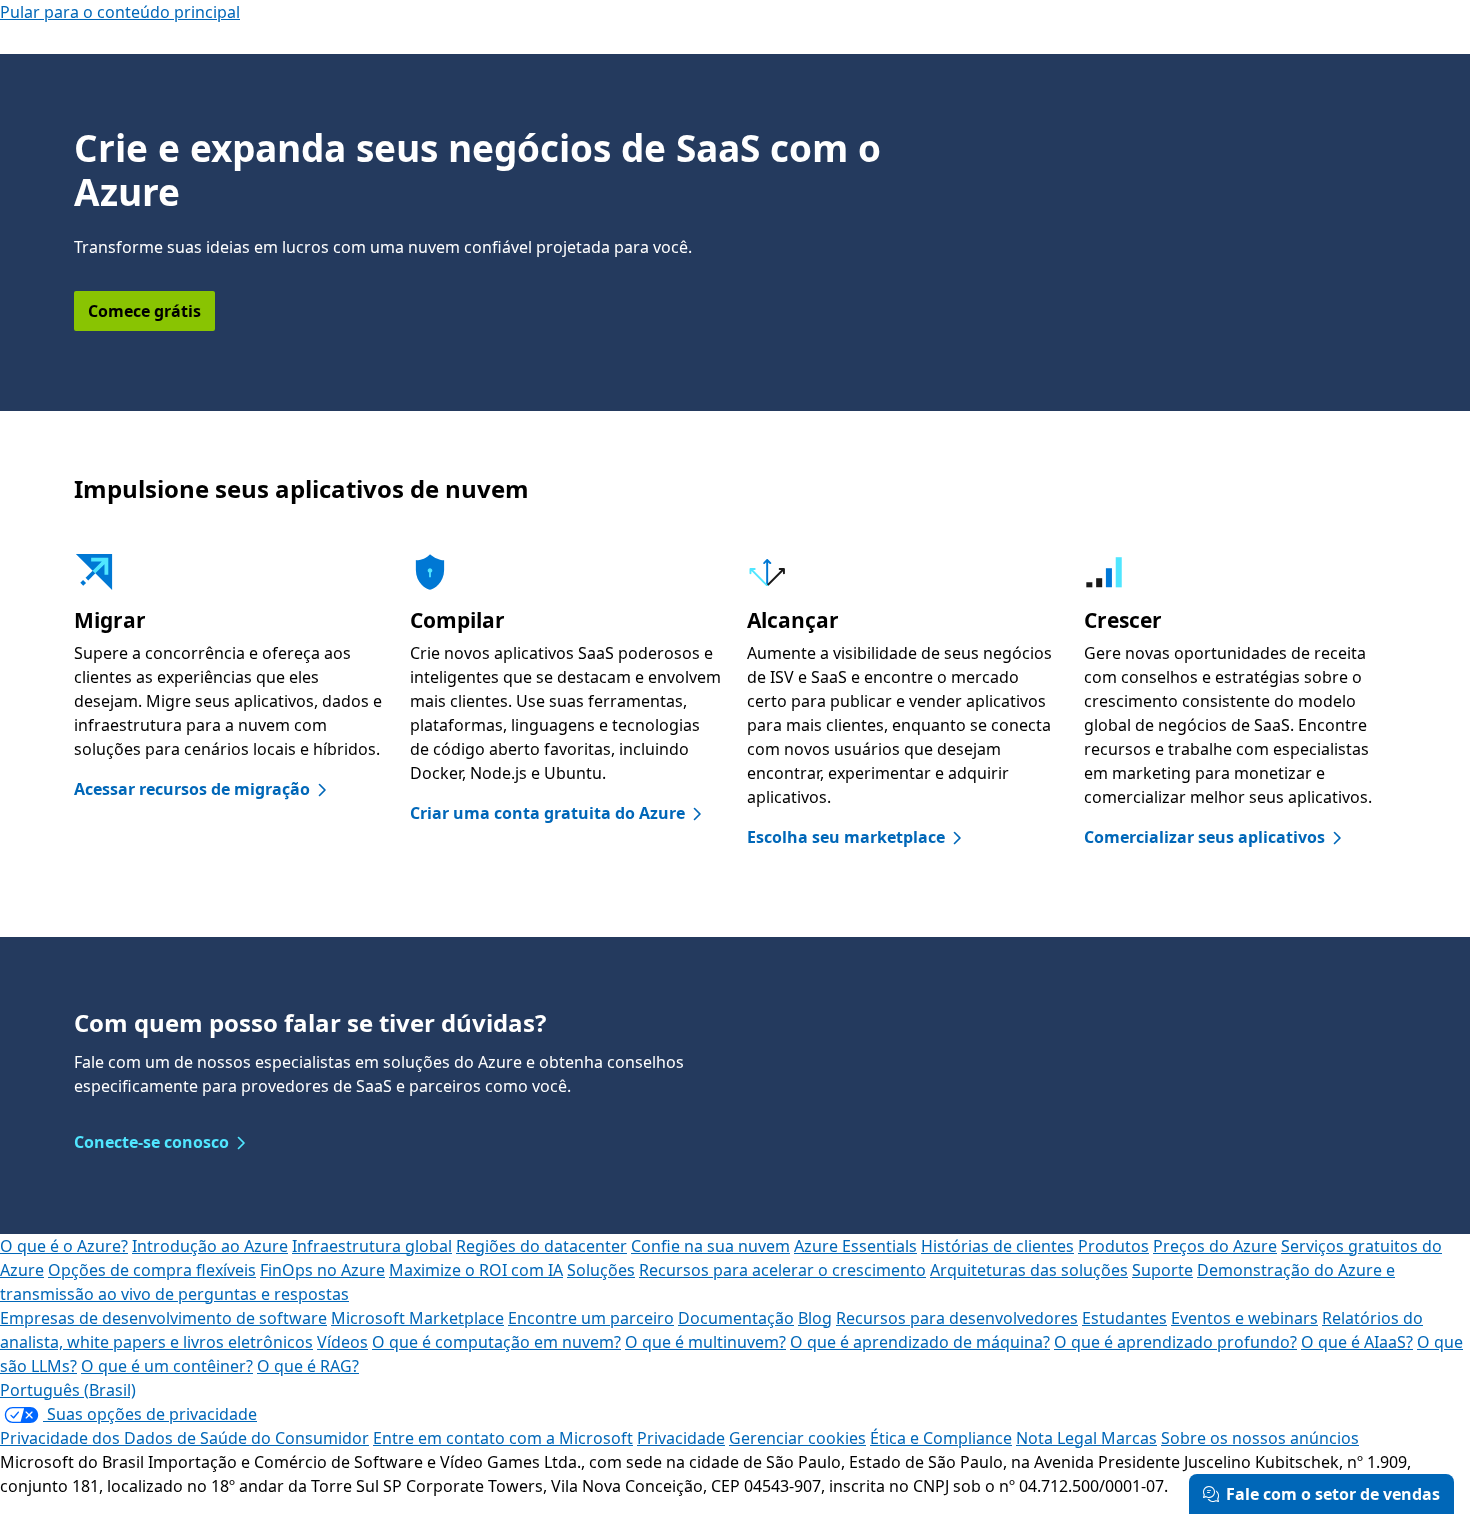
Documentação (736, 1318)
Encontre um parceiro (591, 1318)
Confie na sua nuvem (710, 1246)
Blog (815, 1318)
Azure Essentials (855, 1246)
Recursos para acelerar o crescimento (782, 1270)
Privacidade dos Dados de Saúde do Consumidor (184, 1438)
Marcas (1129, 1438)
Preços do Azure (1215, 1246)
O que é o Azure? (64, 1246)
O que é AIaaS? (1357, 1342)
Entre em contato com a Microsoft (503, 1438)
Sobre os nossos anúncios (1260, 1438)
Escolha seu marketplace (846, 837)
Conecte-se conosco (151, 1142)
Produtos (1113, 1246)
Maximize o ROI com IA (476, 1270)
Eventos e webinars (1244, 1318)
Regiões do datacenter (541, 1246)
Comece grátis (144, 311)
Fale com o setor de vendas (1333, 1494)
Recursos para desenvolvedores (957, 1318)
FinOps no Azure (322, 1270)
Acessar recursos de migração (192, 789)
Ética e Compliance (941, 1438)
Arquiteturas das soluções (1029, 1270)
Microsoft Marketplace (417, 1318)
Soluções (601, 1270)
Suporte (1162, 1270)
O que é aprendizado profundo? (1175, 1342)
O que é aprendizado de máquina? (920, 1342)
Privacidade (681, 1438)
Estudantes (1124, 1318)
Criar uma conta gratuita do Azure (547, 813)
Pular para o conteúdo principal (120, 12)
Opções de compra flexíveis (152, 1270)
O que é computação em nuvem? (496, 1342)
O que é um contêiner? (167, 1366)
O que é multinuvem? (705, 1342)
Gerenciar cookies (797, 1438)
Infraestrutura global (372, 1246)
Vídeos (342, 1342)
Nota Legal (1058, 1438)
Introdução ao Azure (210, 1246)
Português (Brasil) (68, 1390)
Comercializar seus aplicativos (1204, 837)
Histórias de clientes (997, 1246)
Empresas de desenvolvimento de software (163, 1318)
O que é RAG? (308, 1366)
